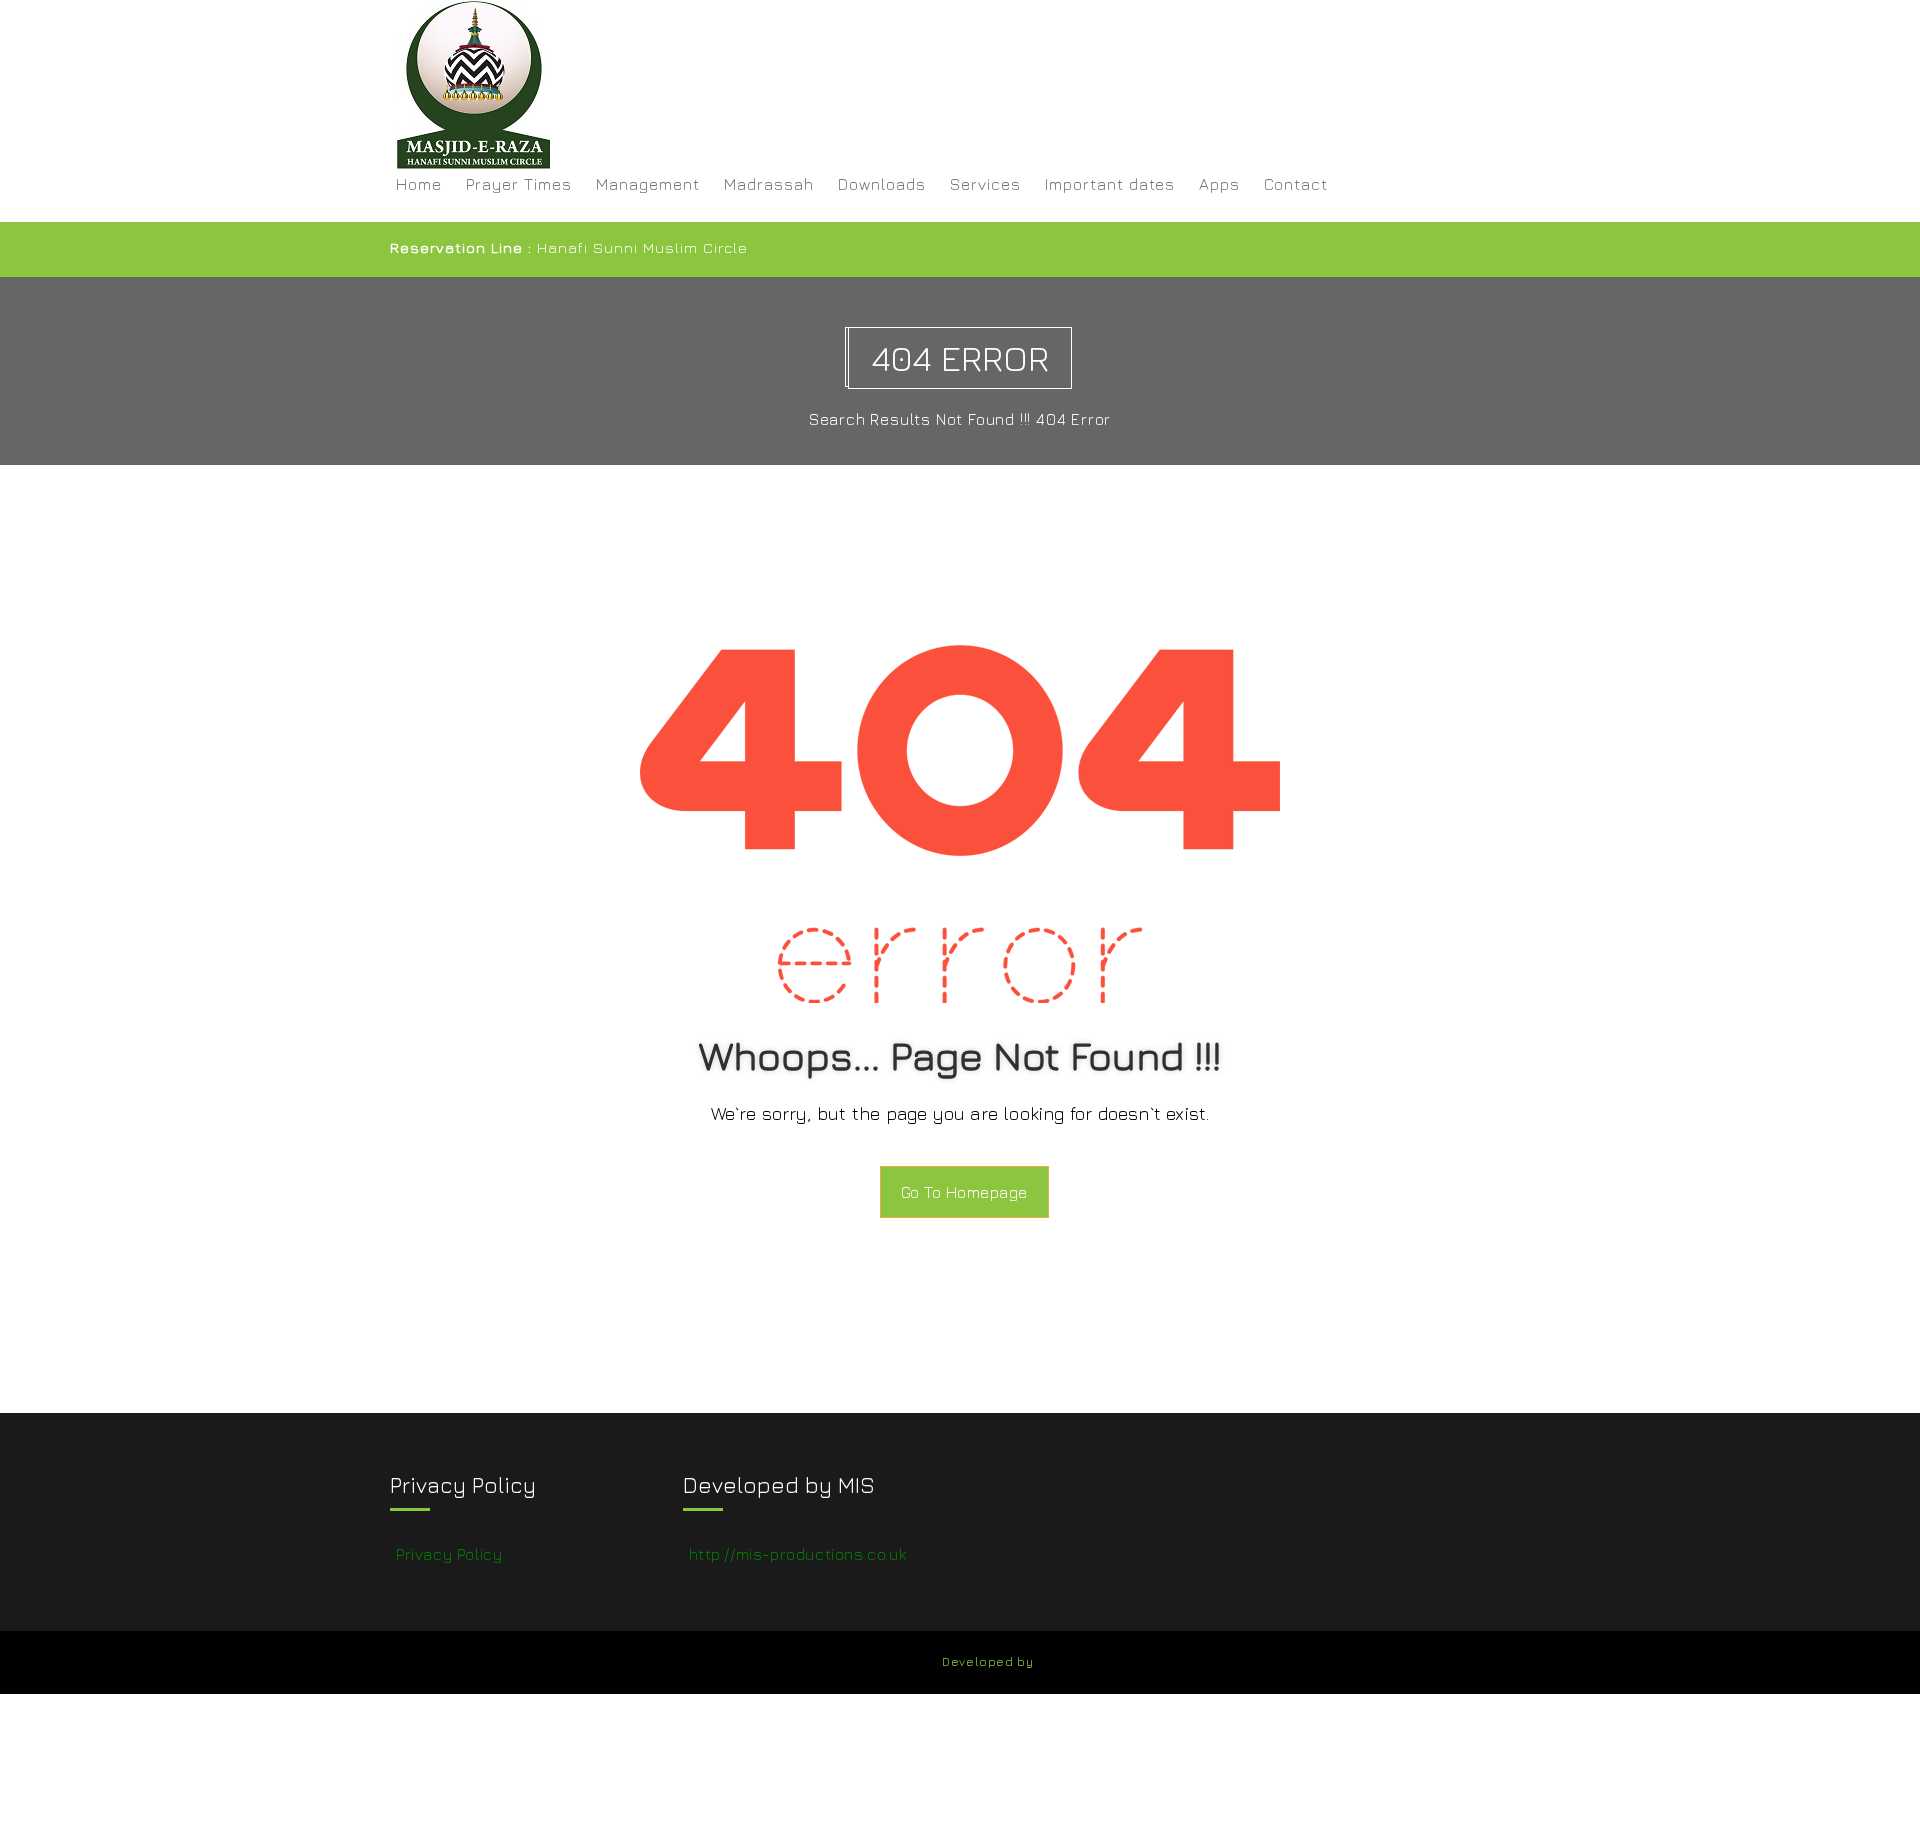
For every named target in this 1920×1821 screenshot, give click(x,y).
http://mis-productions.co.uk (798, 1554)
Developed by (987, 1661)
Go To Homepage (964, 1192)
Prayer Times (519, 184)
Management (648, 184)
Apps (1219, 184)
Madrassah (769, 184)
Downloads (882, 184)
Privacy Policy (449, 1554)
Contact (1296, 184)
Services (985, 184)
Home (419, 184)
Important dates (1110, 184)
